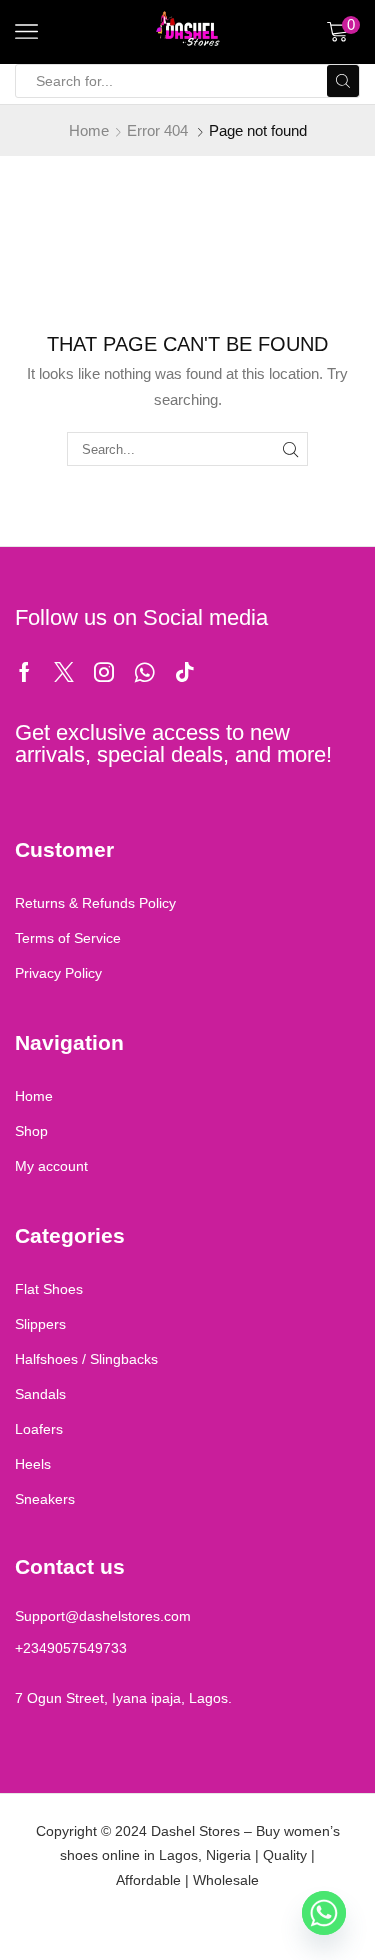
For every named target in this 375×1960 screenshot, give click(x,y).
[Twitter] (64, 672)
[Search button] (343, 81)
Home (89, 130)
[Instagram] (104, 672)
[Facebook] (24, 672)
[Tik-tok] (185, 672)
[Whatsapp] (144, 672)
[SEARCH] (290, 449)
